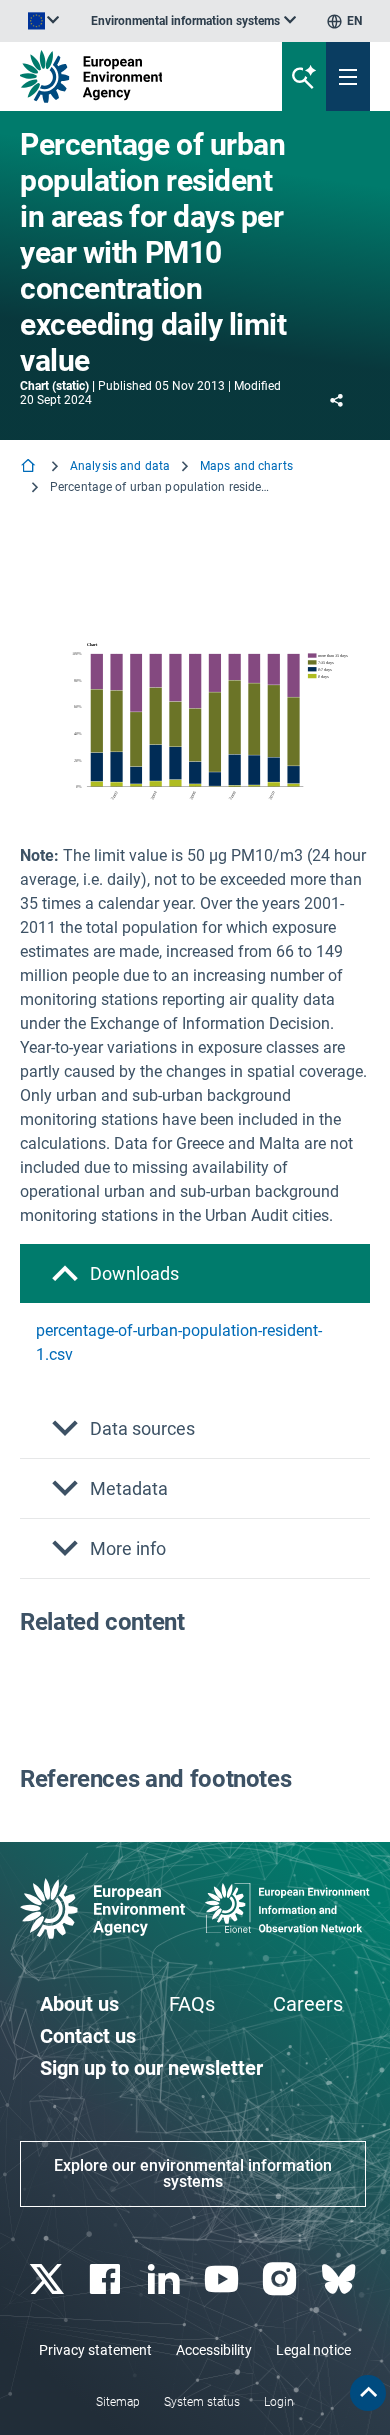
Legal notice (313, 2350)
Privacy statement (95, 2350)
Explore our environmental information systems (193, 2173)
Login (279, 2402)
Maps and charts (246, 466)
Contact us (88, 2036)
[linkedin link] (165, 2279)
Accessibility (214, 2350)
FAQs (192, 2004)
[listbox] (193, 21)
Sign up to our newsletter (151, 2068)
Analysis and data (120, 466)
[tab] (195, 1273)
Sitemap (118, 2402)
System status (202, 2402)
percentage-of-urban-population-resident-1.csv (179, 1342)
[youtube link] (224, 2279)
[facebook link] (107, 2279)
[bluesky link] (340, 2279)
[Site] (131, 76)
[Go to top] (368, 2393)
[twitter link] (49, 2279)
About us (79, 2004)
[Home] (30, 467)
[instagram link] (282, 2279)
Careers (308, 2004)
